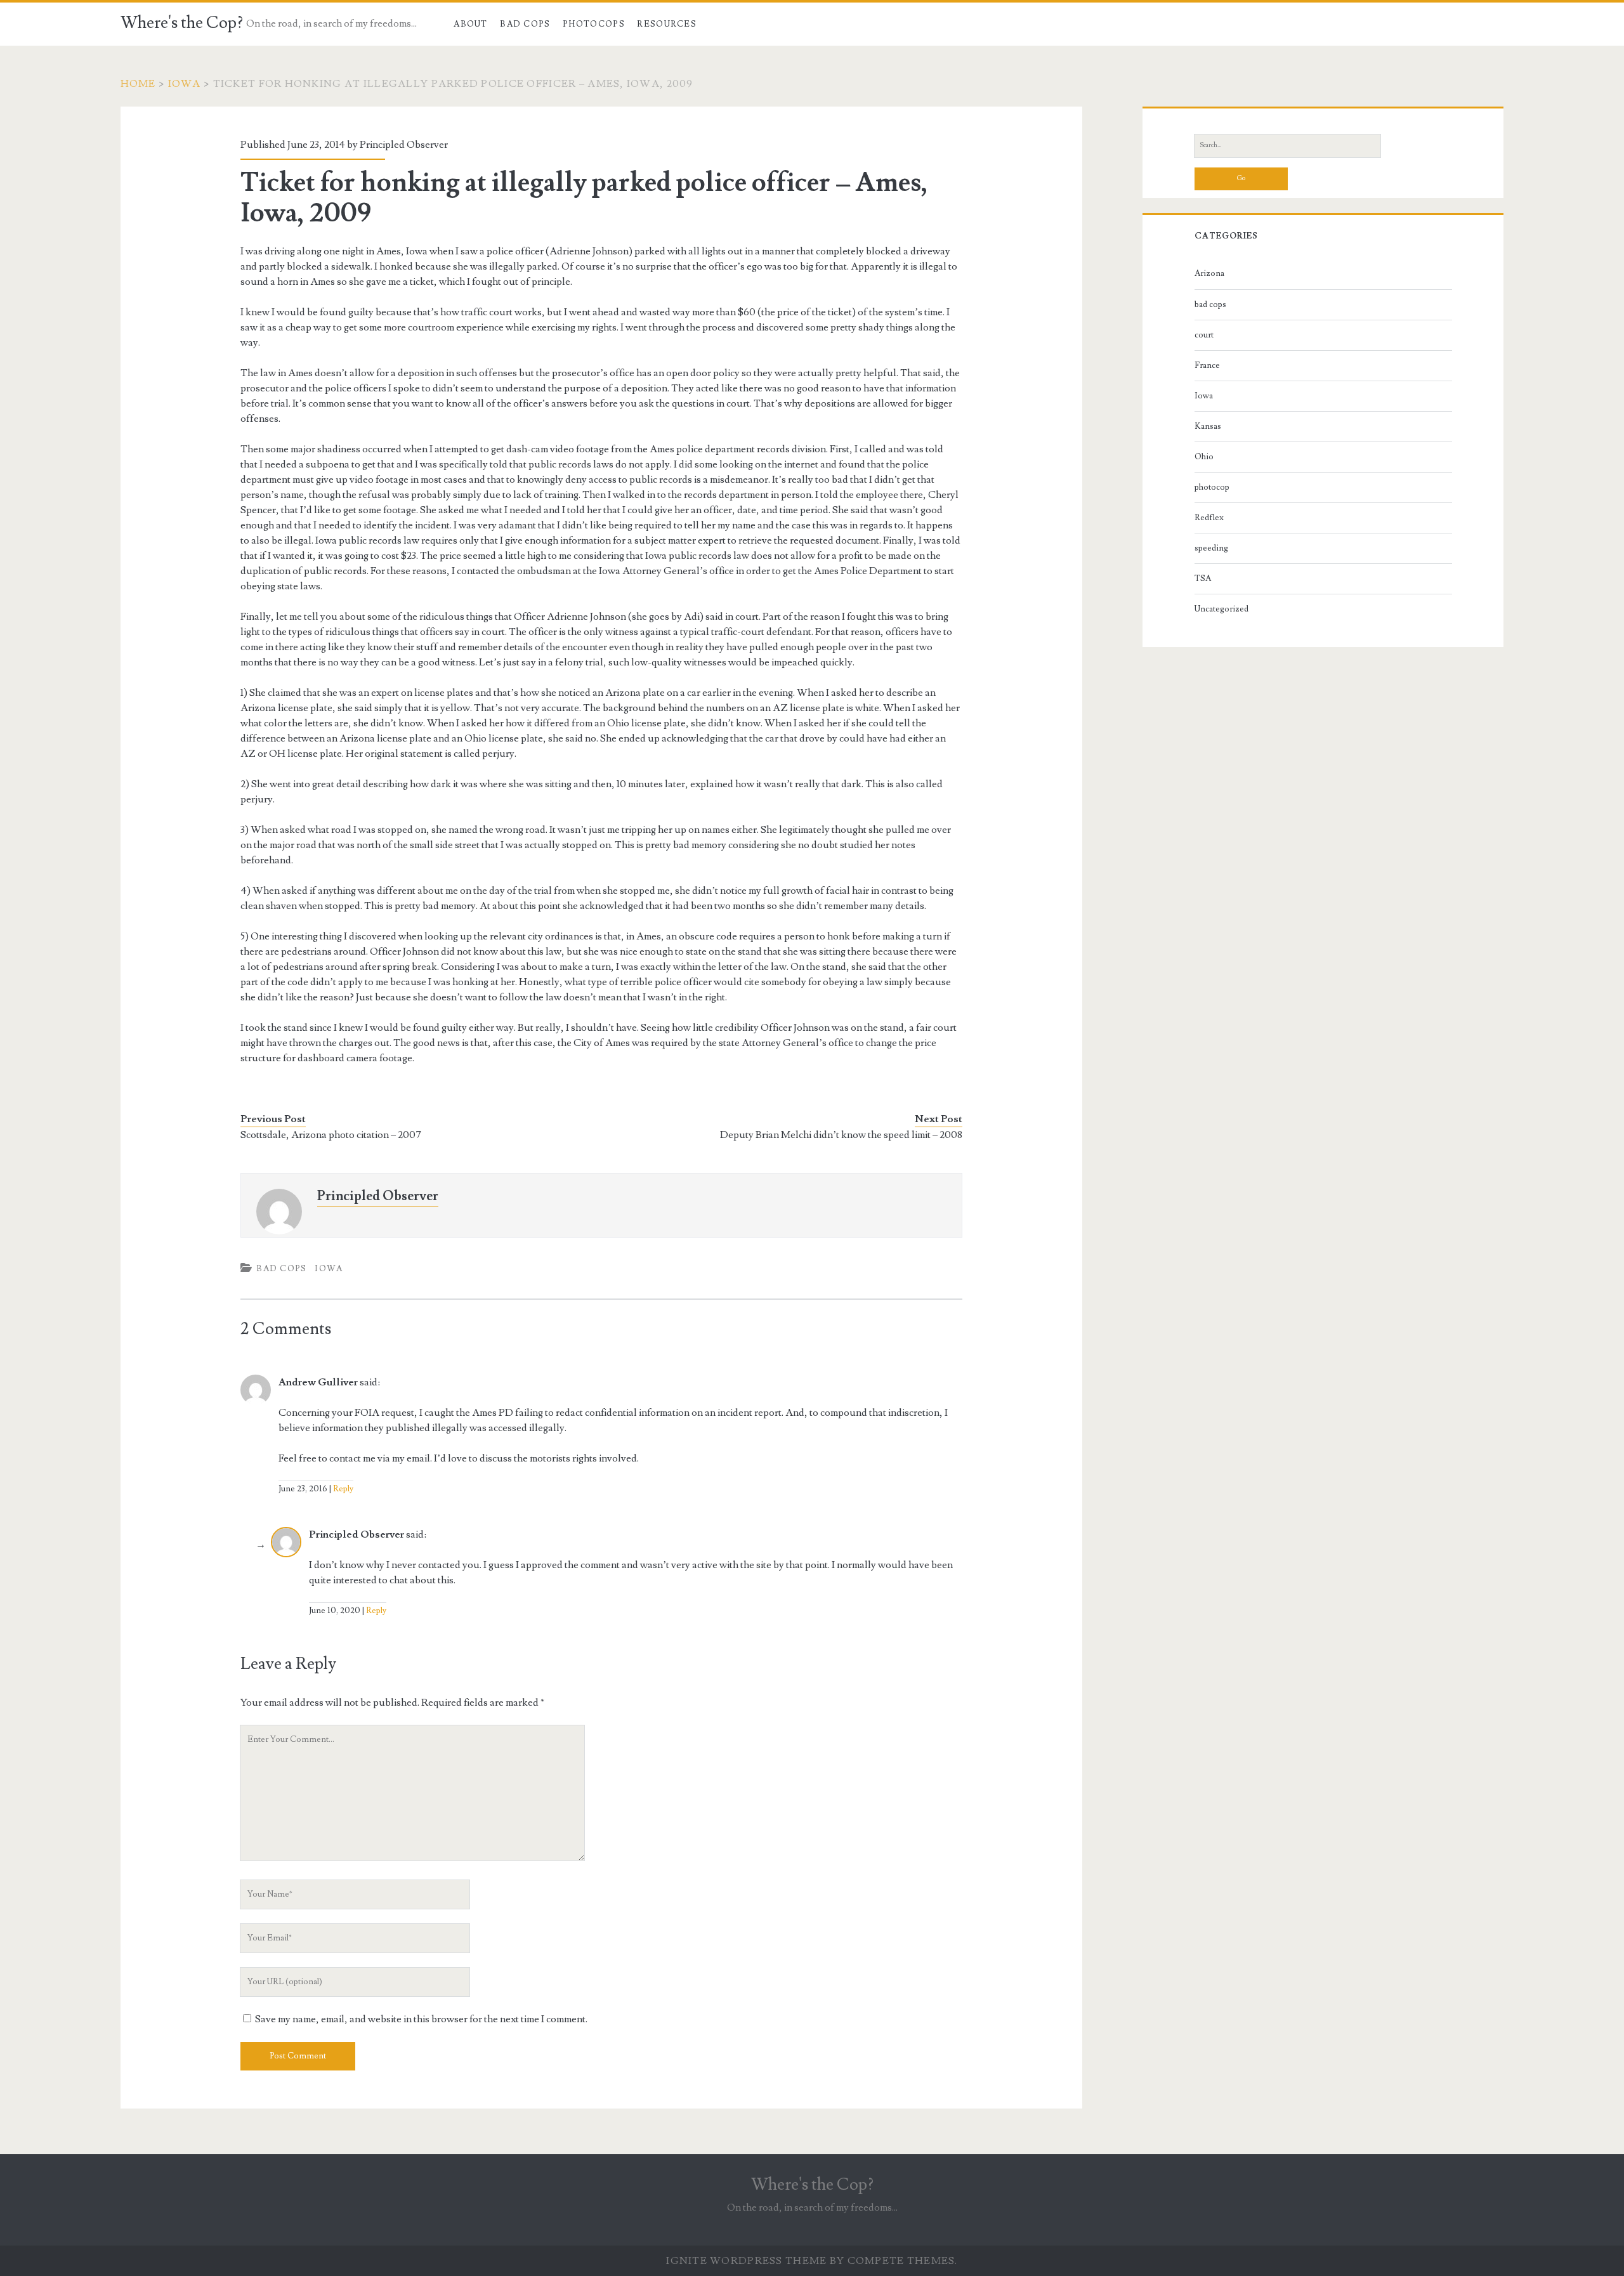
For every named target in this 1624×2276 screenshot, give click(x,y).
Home (138, 84)
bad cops (281, 1269)
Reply (343, 1489)
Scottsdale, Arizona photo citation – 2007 (331, 1135)
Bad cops (525, 24)
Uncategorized (1221, 609)
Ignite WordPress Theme (746, 2261)
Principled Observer (404, 145)
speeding (1211, 548)
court (1204, 335)
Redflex (1209, 518)
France (1207, 365)
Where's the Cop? (182, 23)
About (471, 24)
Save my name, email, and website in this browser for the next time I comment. (421, 2019)
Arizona (1209, 273)
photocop (1212, 487)
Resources (667, 24)
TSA (1203, 579)
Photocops (594, 24)
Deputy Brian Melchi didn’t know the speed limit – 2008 (841, 1135)
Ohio (1204, 457)
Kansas (1208, 426)
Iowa (185, 84)
